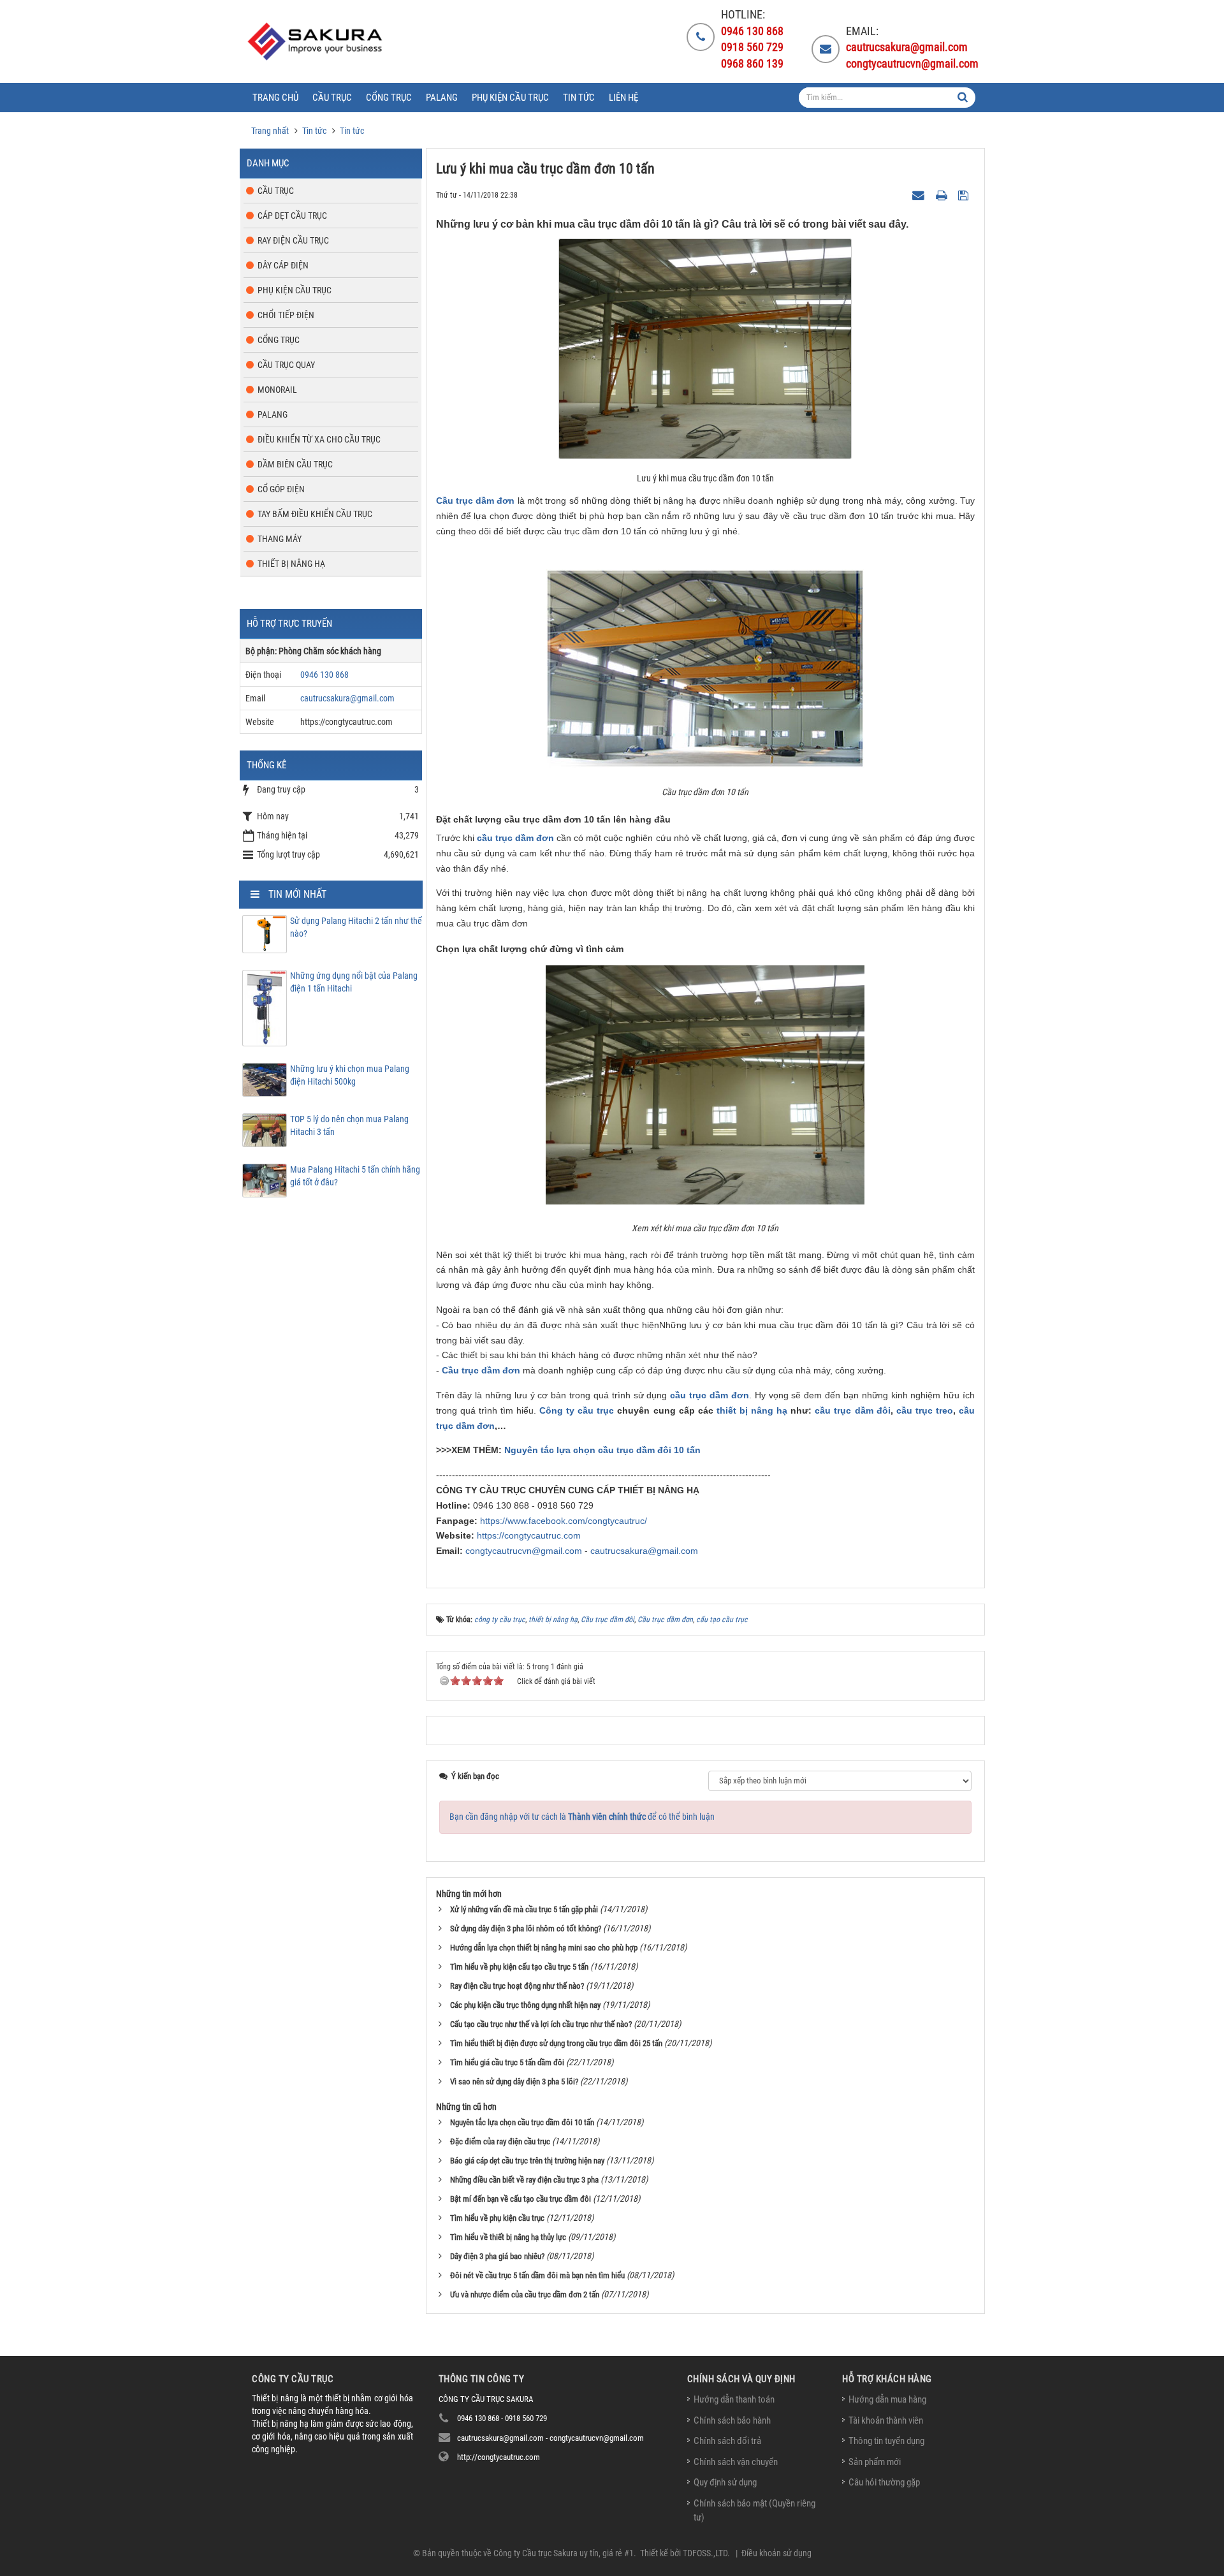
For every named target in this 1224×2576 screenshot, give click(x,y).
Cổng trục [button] (389, 98)
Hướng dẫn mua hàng (887, 2399)
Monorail (277, 390)
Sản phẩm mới (875, 2462)
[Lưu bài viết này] (965, 194)
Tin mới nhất (297, 894)
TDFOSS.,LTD (705, 2553)
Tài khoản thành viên (886, 2420)
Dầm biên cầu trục (295, 464)
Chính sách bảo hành (732, 2420)
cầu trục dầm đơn (515, 838)
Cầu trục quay (286, 365)
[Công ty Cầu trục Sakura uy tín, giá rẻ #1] (317, 41)
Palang (273, 414)
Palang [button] (442, 98)
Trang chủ (275, 98)
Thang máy (280, 539)
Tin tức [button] (579, 98)
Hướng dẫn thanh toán (734, 2399)
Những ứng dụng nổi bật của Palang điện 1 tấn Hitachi (354, 982)
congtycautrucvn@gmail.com (524, 1551)
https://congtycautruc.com (529, 1535)
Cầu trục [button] (332, 98)
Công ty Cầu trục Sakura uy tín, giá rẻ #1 (564, 2553)
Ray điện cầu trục (293, 240)
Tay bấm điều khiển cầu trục (315, 514)
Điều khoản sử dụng (776, 2553)
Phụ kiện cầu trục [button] (510, 98)
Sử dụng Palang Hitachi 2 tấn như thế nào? (356, 927)
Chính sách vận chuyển (736, 2462)
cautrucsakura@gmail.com (644, 1551)
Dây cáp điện (283, 265)
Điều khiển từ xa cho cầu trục (319, 439)
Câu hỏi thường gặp (884, 2482)
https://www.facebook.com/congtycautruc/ (564, 1521)
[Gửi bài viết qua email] (920, 194)
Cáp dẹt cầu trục (292, 216)
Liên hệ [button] (623, 98)
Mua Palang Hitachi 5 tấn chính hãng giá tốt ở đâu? (355, 1176)
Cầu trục (276, 191)
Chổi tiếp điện (286, 315)
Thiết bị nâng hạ (291, 564)
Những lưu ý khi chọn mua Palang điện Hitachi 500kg (350, 1075)
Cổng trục (279, 340)
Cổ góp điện (281, 489)
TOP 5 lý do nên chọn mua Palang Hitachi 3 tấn (349, 1125)
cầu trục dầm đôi (852, 1410)
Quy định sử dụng (725, 2482)
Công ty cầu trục (577, 1410)
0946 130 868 (324, 675)
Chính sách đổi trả (727, 2441)
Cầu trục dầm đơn (476, 501)
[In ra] (943, 194)
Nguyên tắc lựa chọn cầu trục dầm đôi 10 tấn (602, 1450)
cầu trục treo (925, 1410)
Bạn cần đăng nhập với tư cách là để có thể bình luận (582, 1817)
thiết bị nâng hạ (752, 1410)
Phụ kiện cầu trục (295, 290)
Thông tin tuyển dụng (886, 2441)
